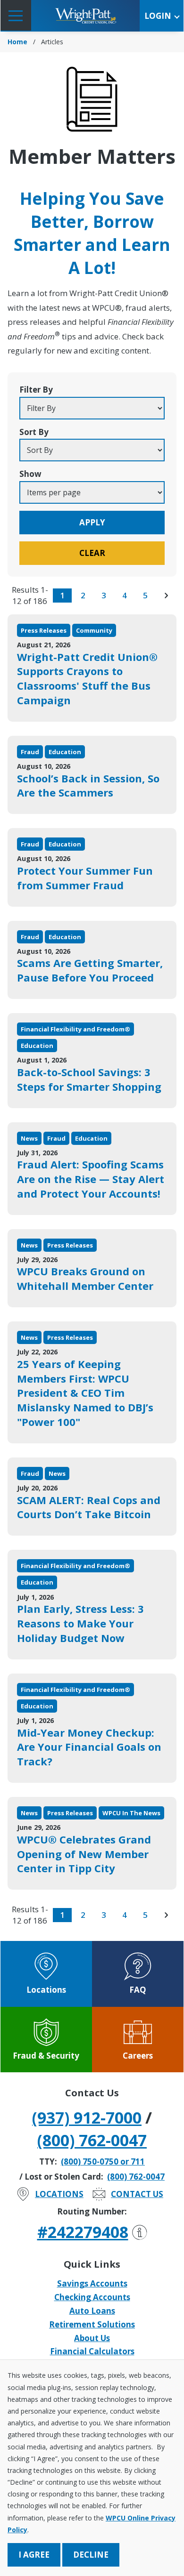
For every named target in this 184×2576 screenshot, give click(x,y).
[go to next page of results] (166, 596)
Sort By (34, 432)
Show (30, 474)
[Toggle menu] (16, 15)
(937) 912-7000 (87, 2117)
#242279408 (83, 2232)
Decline (91, 2555)
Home (17, 42)
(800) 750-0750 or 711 (103, 2161)
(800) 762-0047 (92, 2140)
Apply (92, 522)
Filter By (36, 390)
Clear (92, 553)
